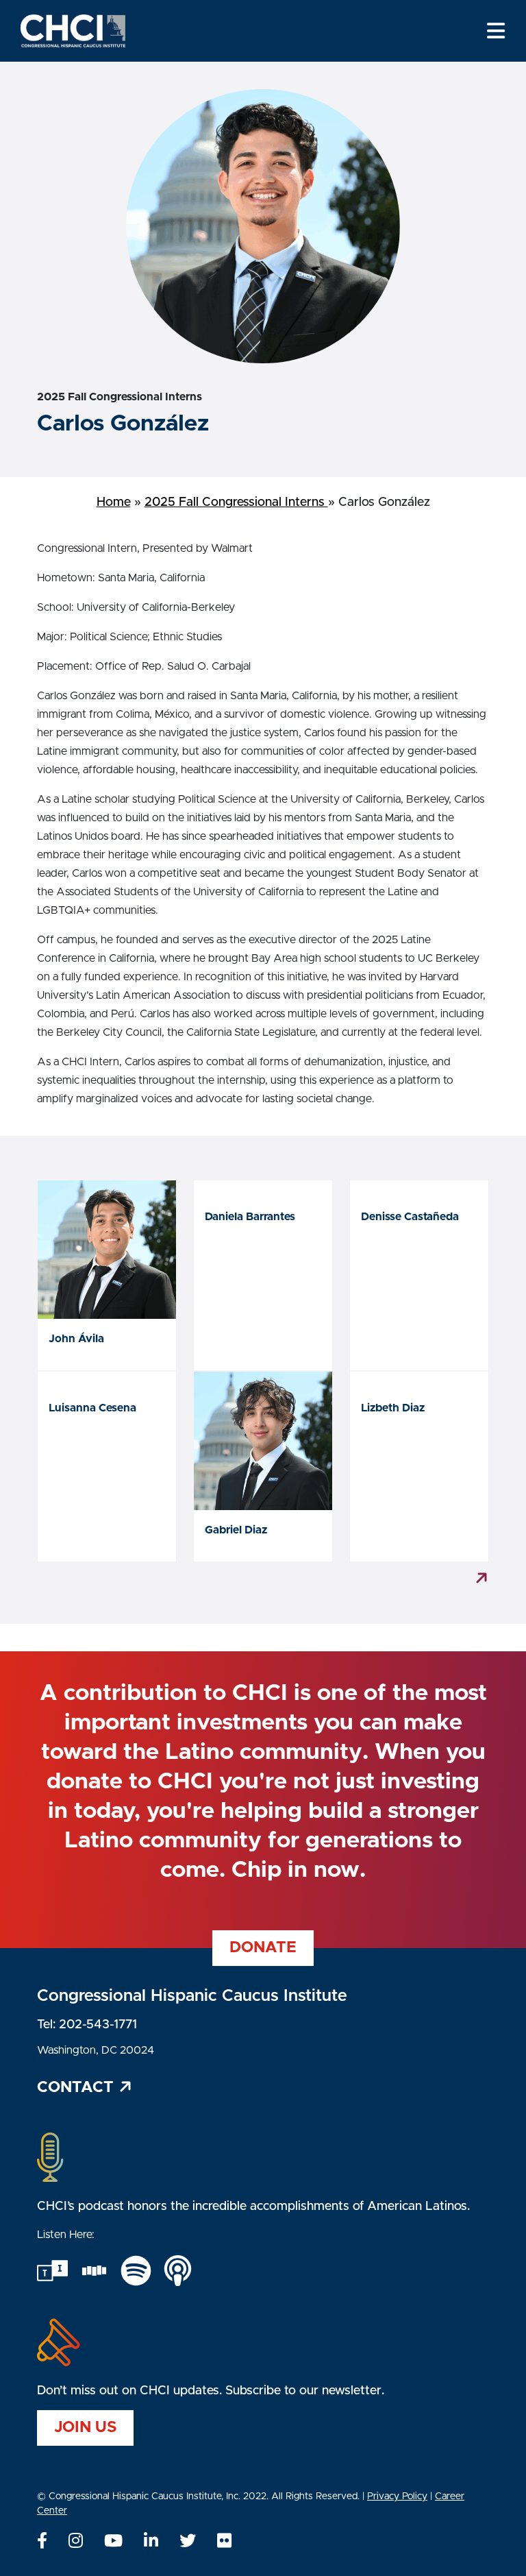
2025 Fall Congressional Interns (236, 502)
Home (114, 502)
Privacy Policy (397, 2496)
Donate (263, 1948)
